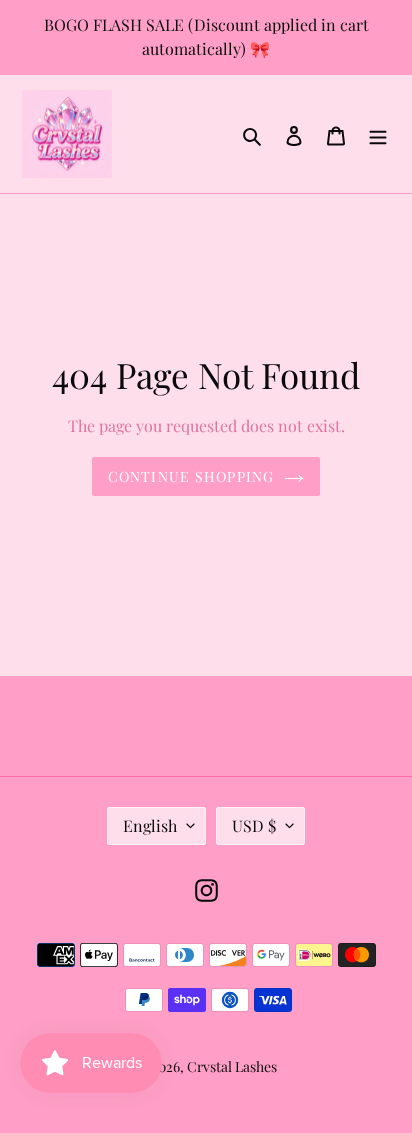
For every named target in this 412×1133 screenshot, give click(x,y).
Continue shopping (191, 476)
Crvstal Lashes (232, 1066)
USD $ (254, 825)
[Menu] (378, 134)
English (150, 825)
